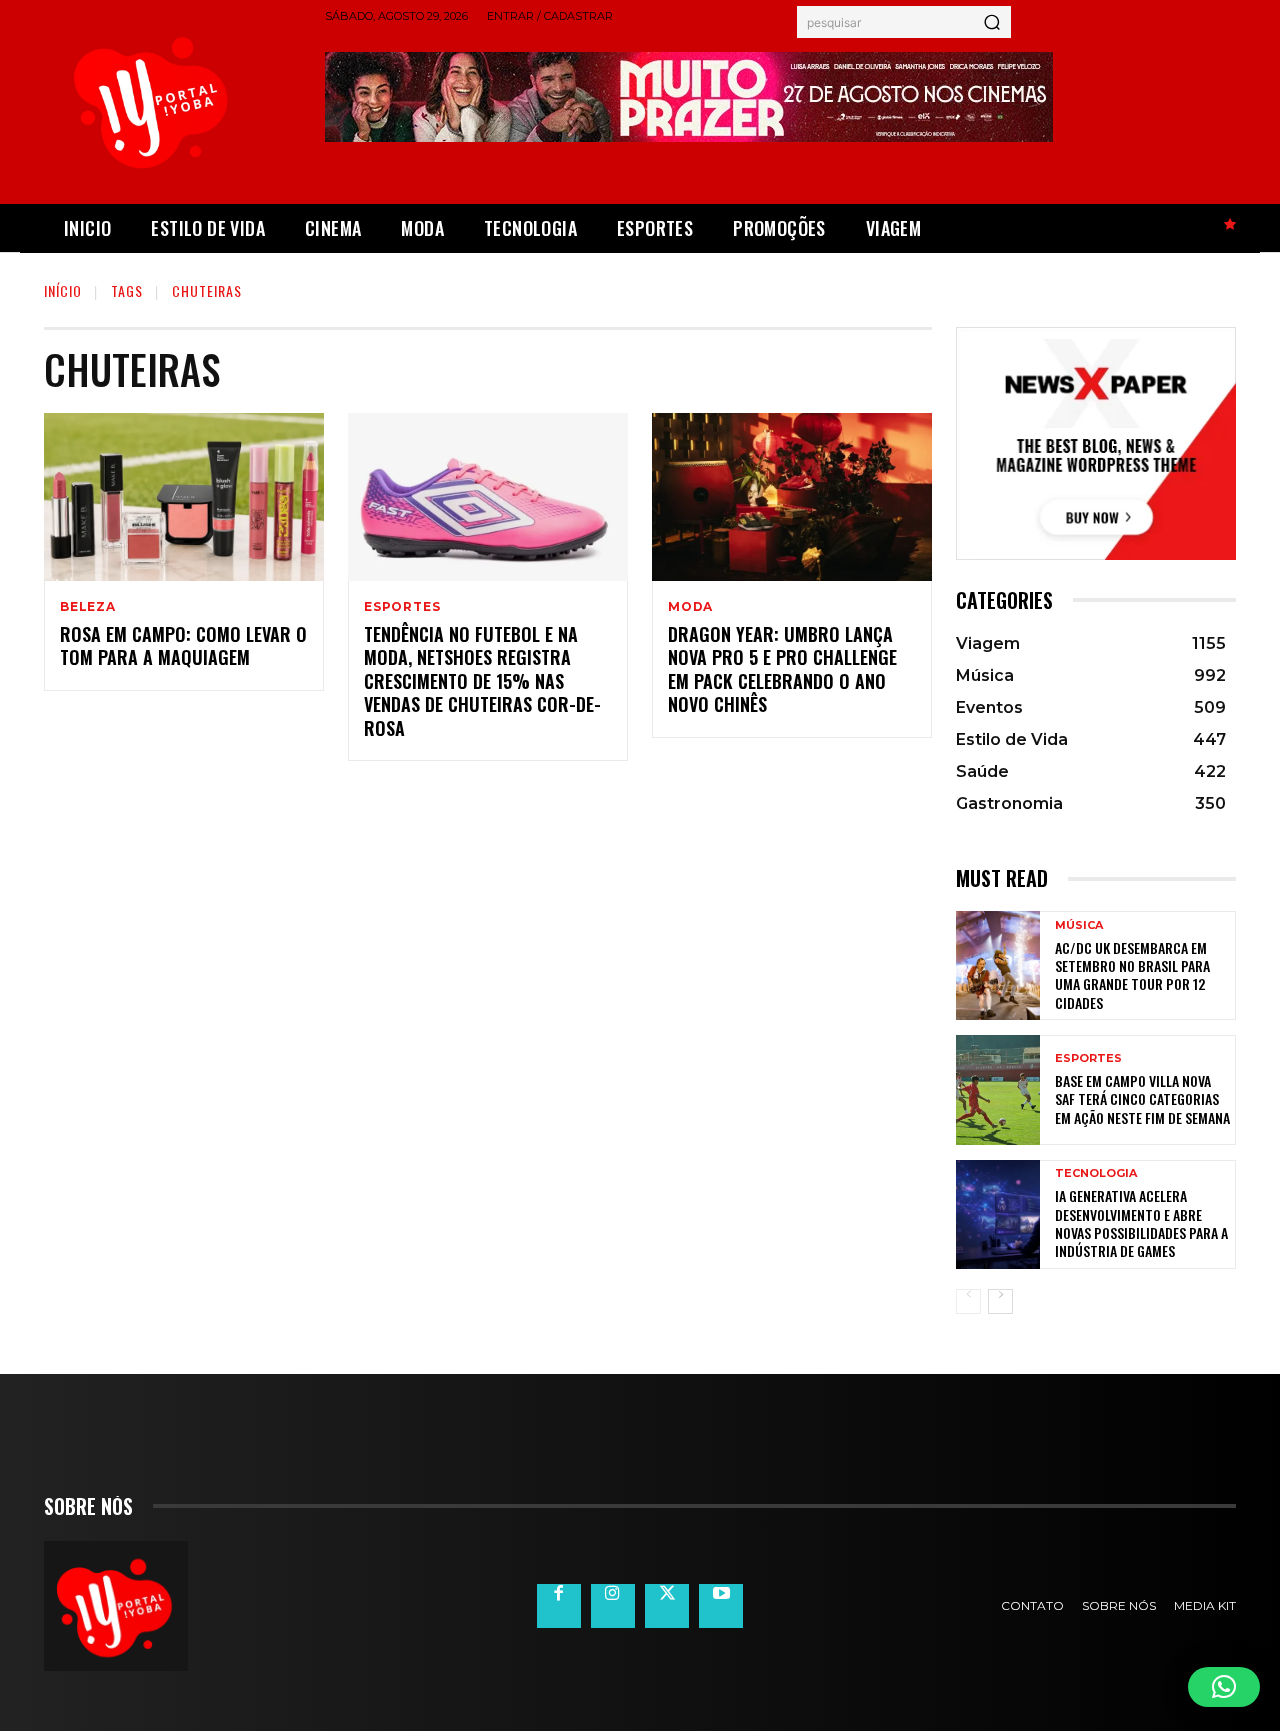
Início (63, 290)
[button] (1224, 1687)
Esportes (402, 607)
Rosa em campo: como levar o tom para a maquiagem (183, 645)
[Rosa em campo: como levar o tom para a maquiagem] (184, 497)
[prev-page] (968, 1301)
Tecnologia (1096, 1173)
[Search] (992, 22)
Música (1079, 925)
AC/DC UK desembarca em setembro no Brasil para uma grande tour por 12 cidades (1132, 975)
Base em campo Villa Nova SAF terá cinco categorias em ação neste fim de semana (1142, 1098)
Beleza (88, 607)
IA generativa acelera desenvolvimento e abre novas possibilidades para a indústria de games (1141, 1223)
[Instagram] (613, 1606)
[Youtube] (721, 1606)
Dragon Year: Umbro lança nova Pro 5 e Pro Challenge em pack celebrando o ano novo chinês (782, 669)
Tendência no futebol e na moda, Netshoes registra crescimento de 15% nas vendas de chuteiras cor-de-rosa (482, 681)
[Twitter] (667, 1606)
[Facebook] (559, 1606)
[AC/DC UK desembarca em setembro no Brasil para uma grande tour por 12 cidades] (998, 965)
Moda (690, 607)
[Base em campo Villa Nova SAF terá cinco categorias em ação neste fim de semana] (998, 1089)
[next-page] (1000, 1301)
